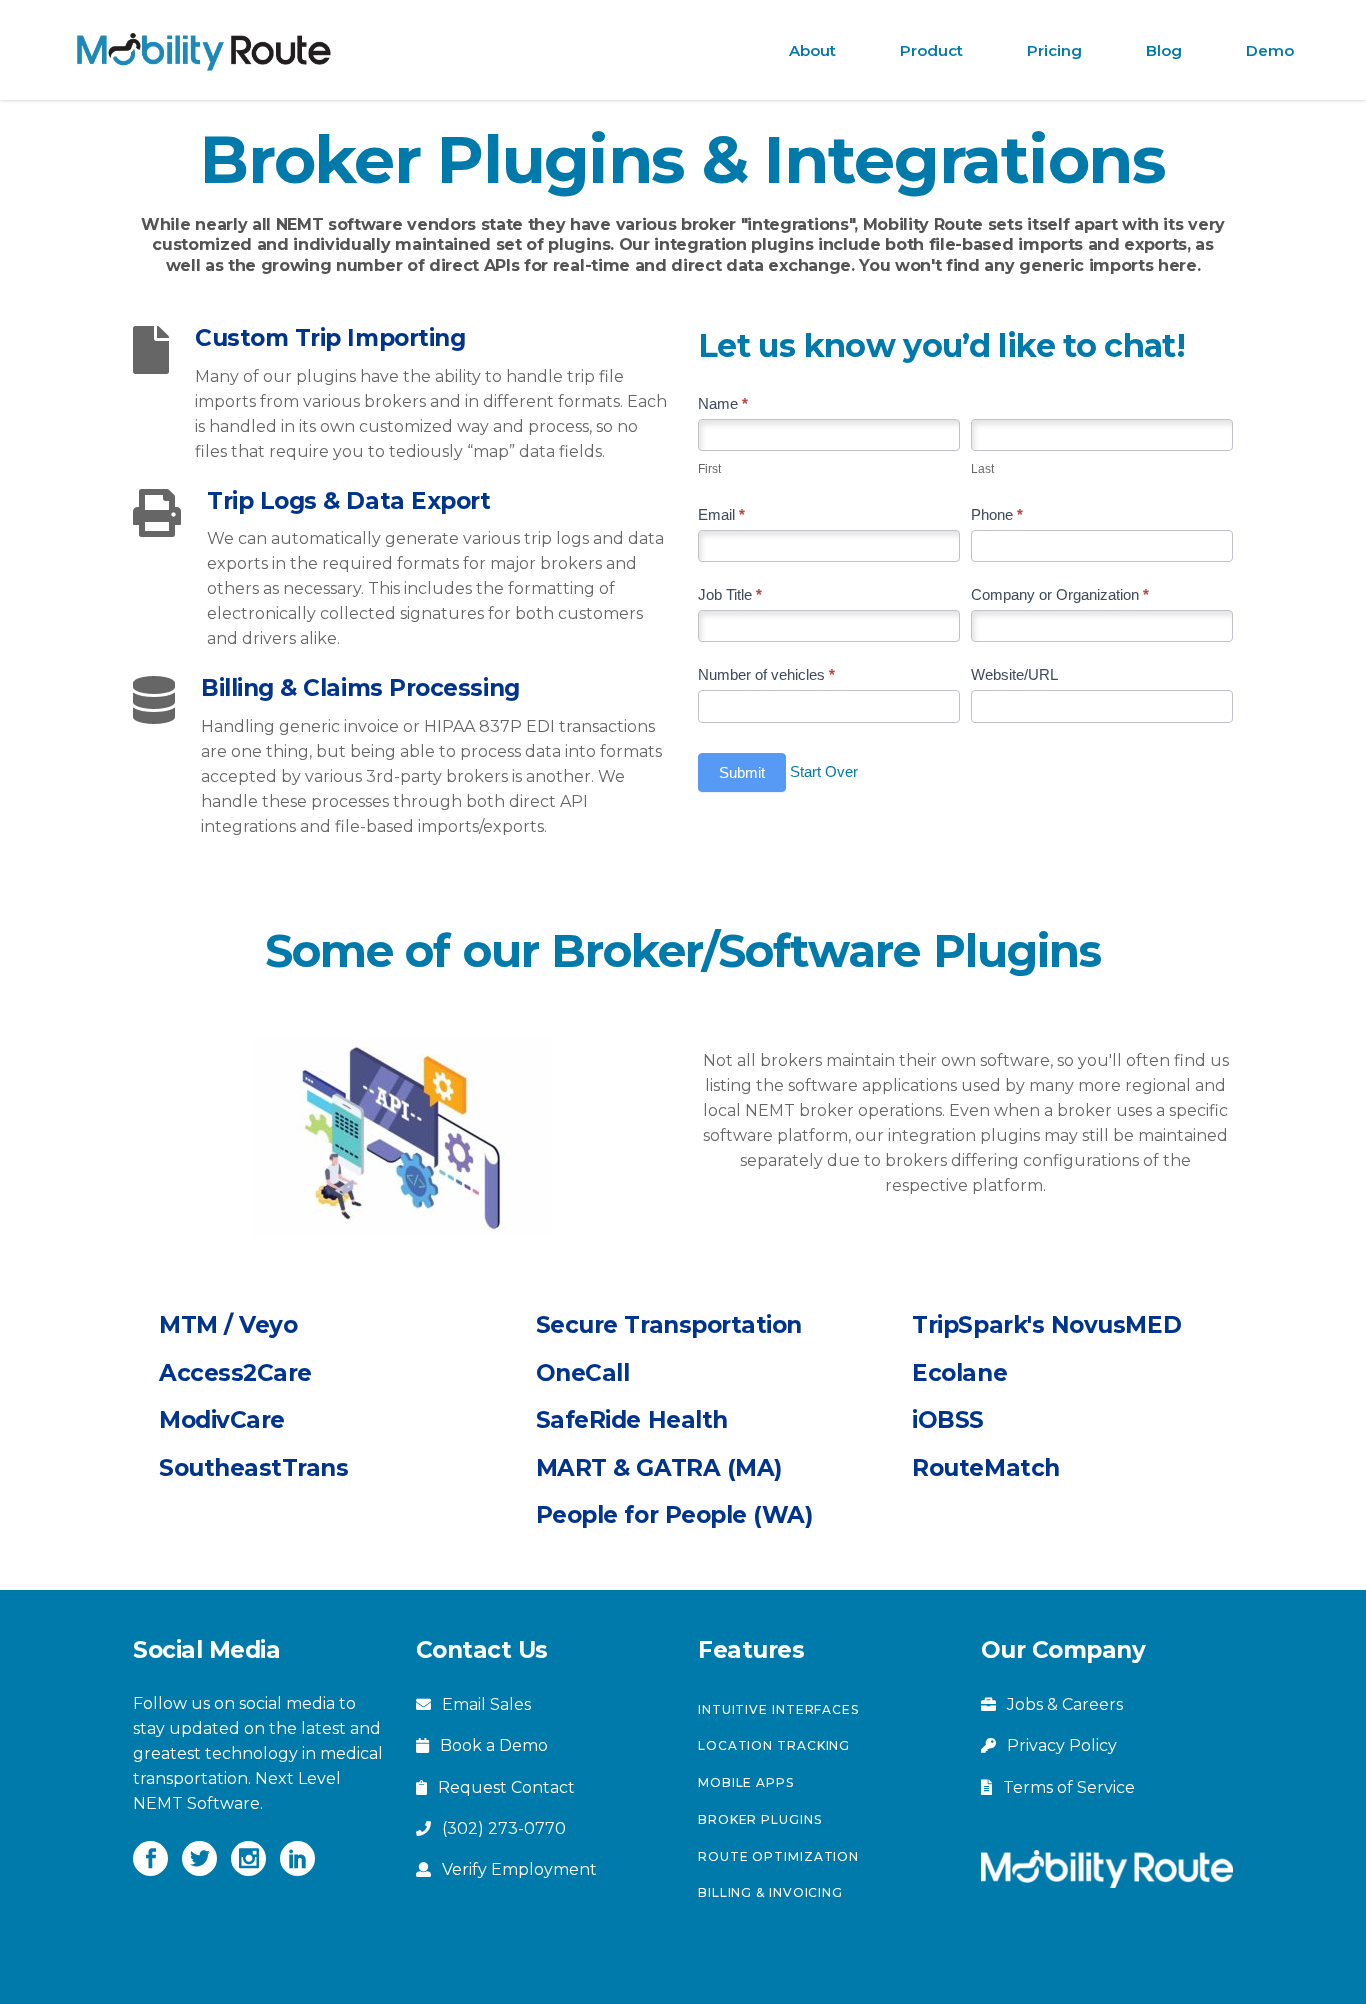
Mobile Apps (746, 1782)
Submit (742, 772)
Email (721, 514)
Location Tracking (774, 1745)
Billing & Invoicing (770, 1892)
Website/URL (1014, 674)
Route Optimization (778, 1856)
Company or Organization (1060, 594)
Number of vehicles (766, 674)
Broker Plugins (760, 1819)
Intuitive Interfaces (778, 1709)
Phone (997, 514)
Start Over (824, 770)
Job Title (730, 594)
